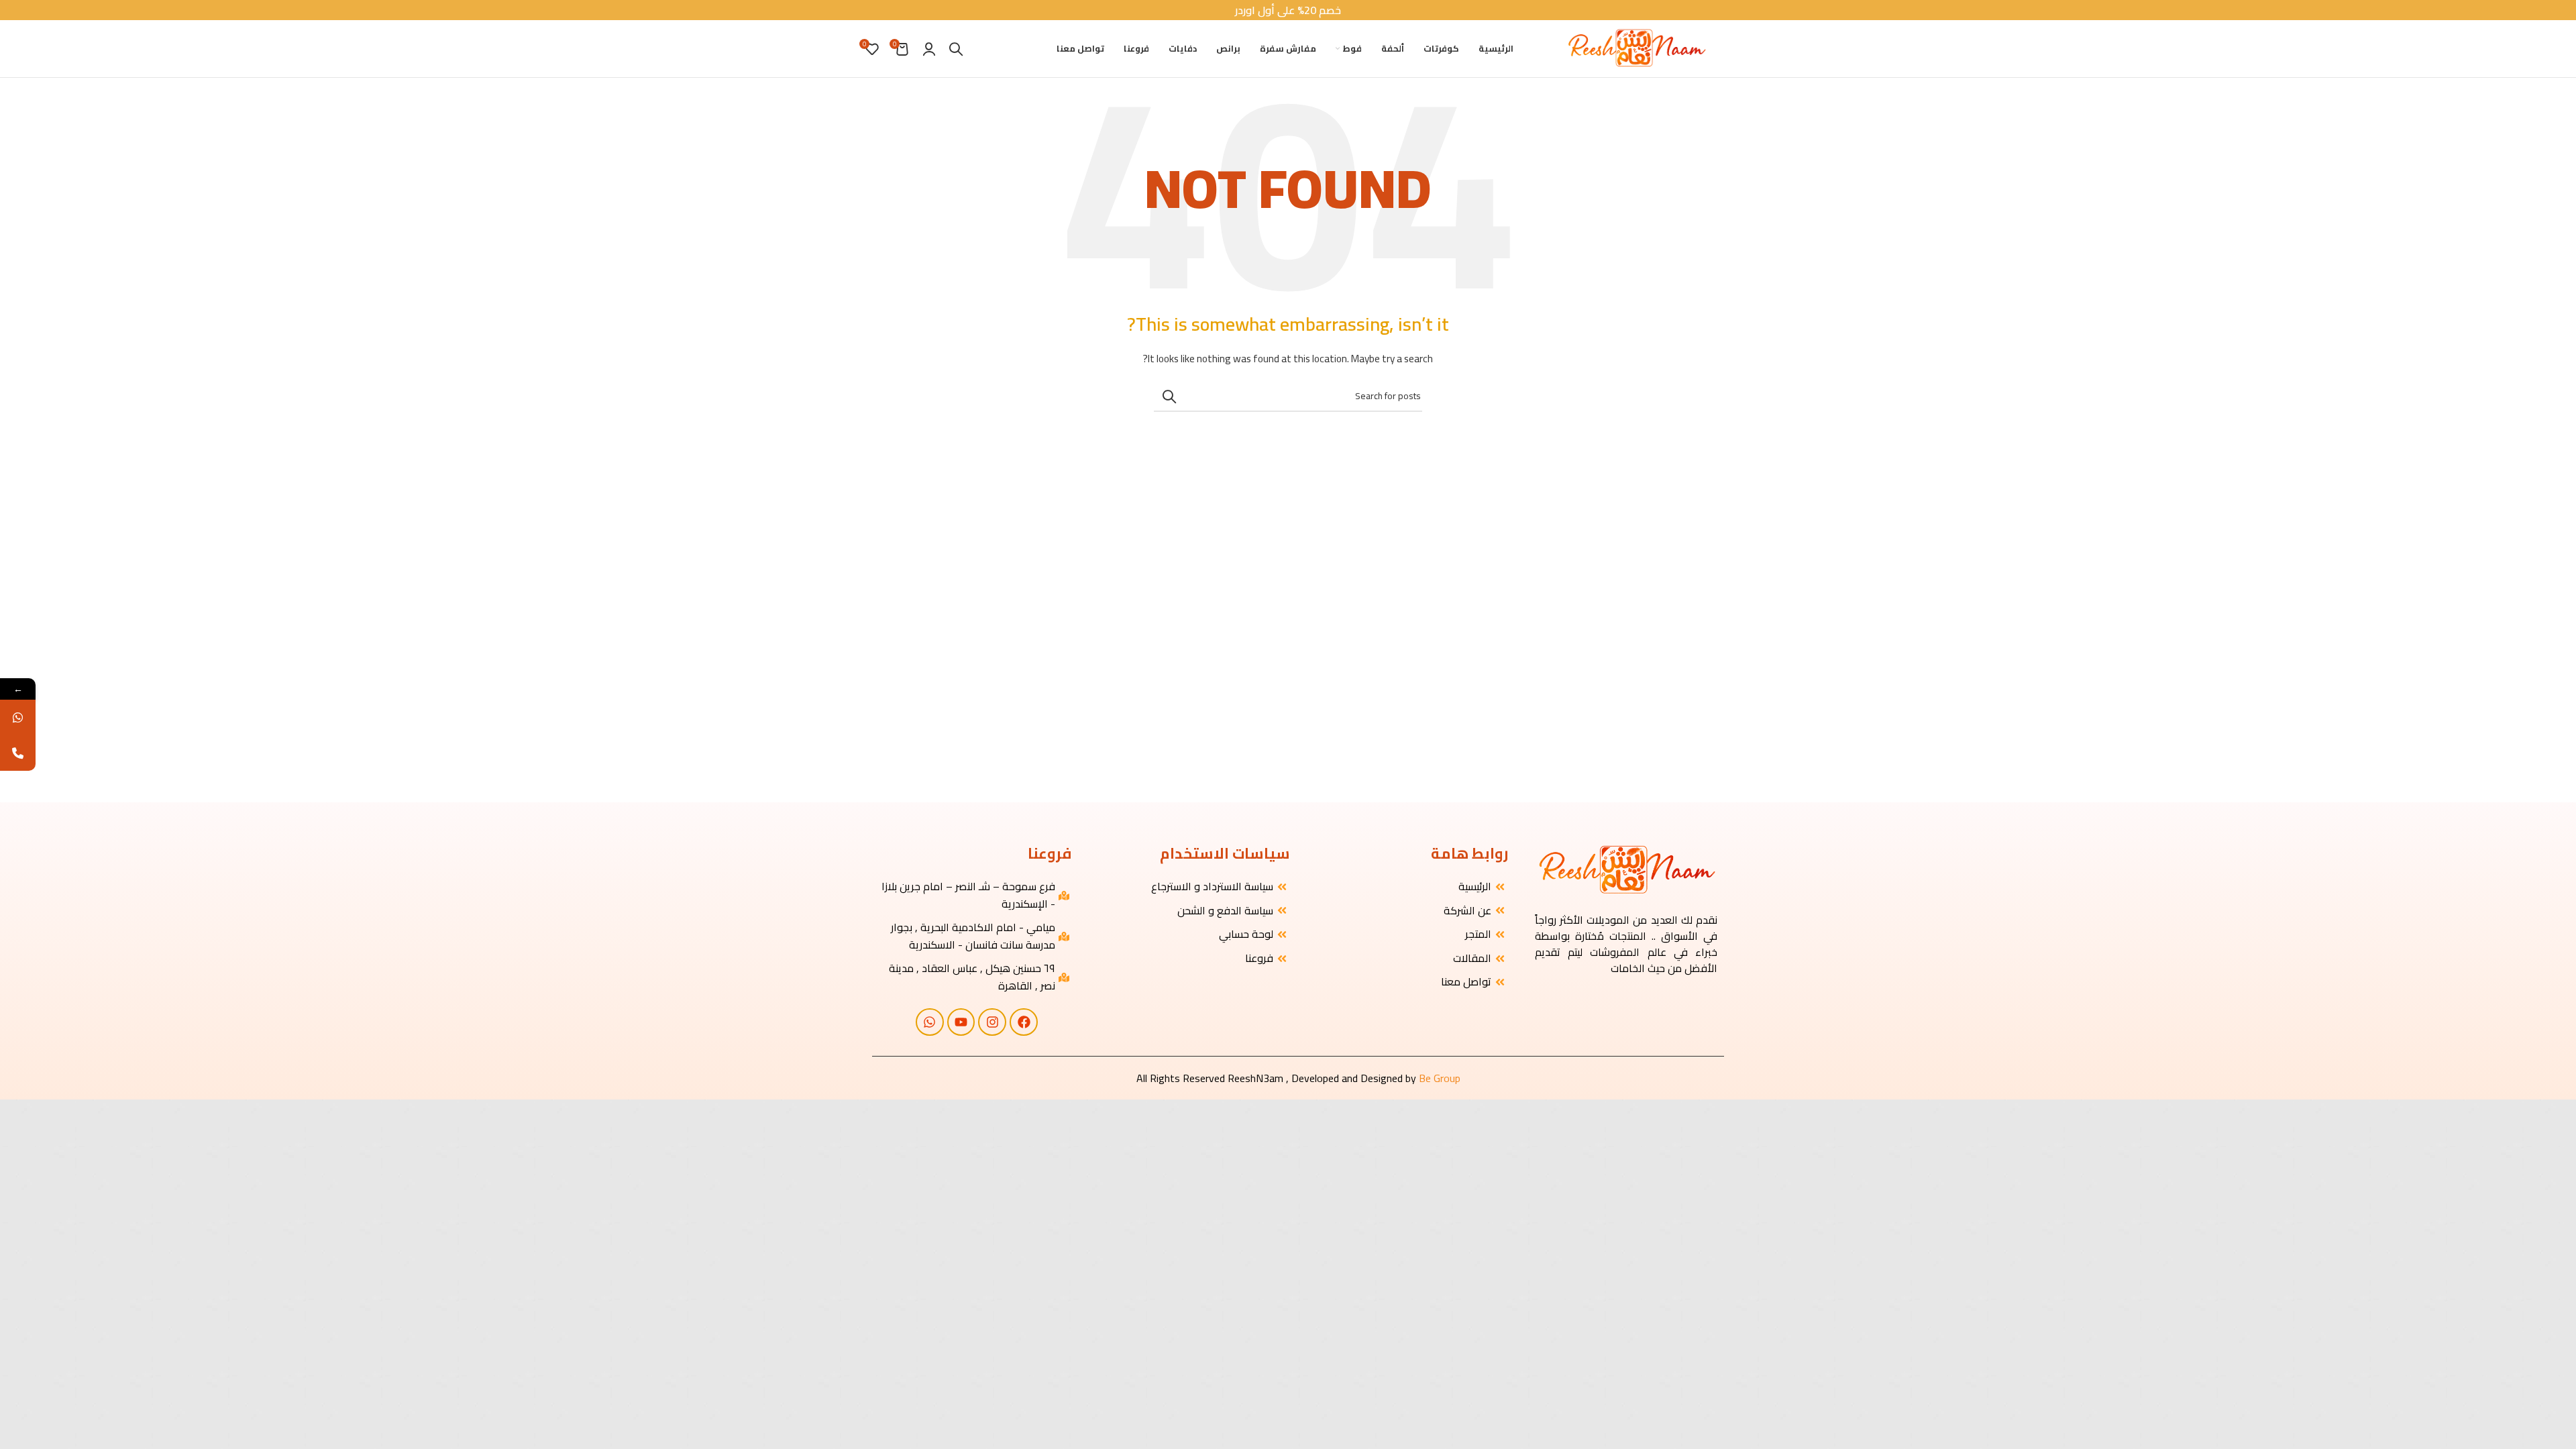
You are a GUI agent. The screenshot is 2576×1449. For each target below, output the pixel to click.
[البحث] (956, 49)
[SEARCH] (1169, 396)
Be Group (1440, 1078)
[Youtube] (961, 1022)
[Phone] (18, 753)
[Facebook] (1024, 1022)
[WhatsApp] (18, 717)
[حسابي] (929, 49)
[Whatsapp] (930, 1022)
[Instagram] (992, 1022)
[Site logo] (1636, 48)
